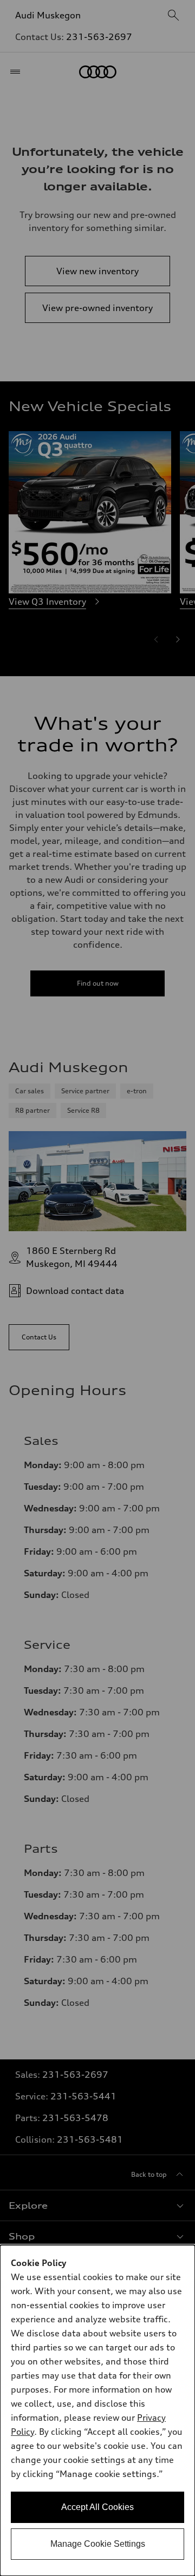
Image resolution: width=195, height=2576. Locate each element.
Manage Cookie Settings (98, 2544)
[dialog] (97, 2410)
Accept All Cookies (97, 2507)
